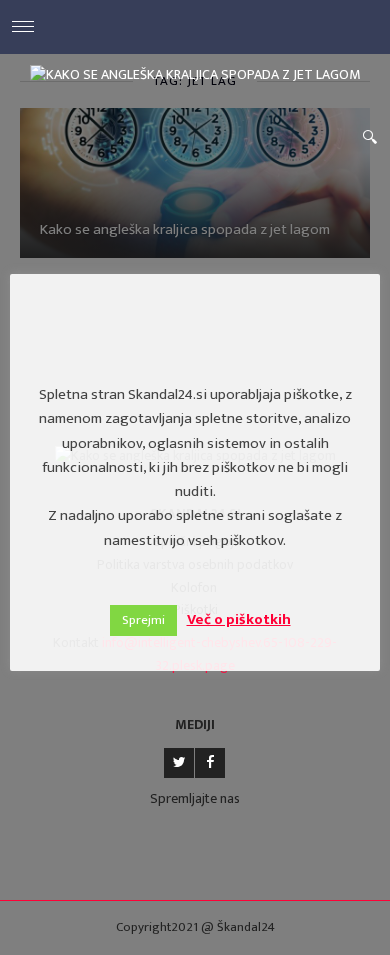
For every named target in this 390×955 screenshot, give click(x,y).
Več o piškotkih (239, 619)
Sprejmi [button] (143, 620)
